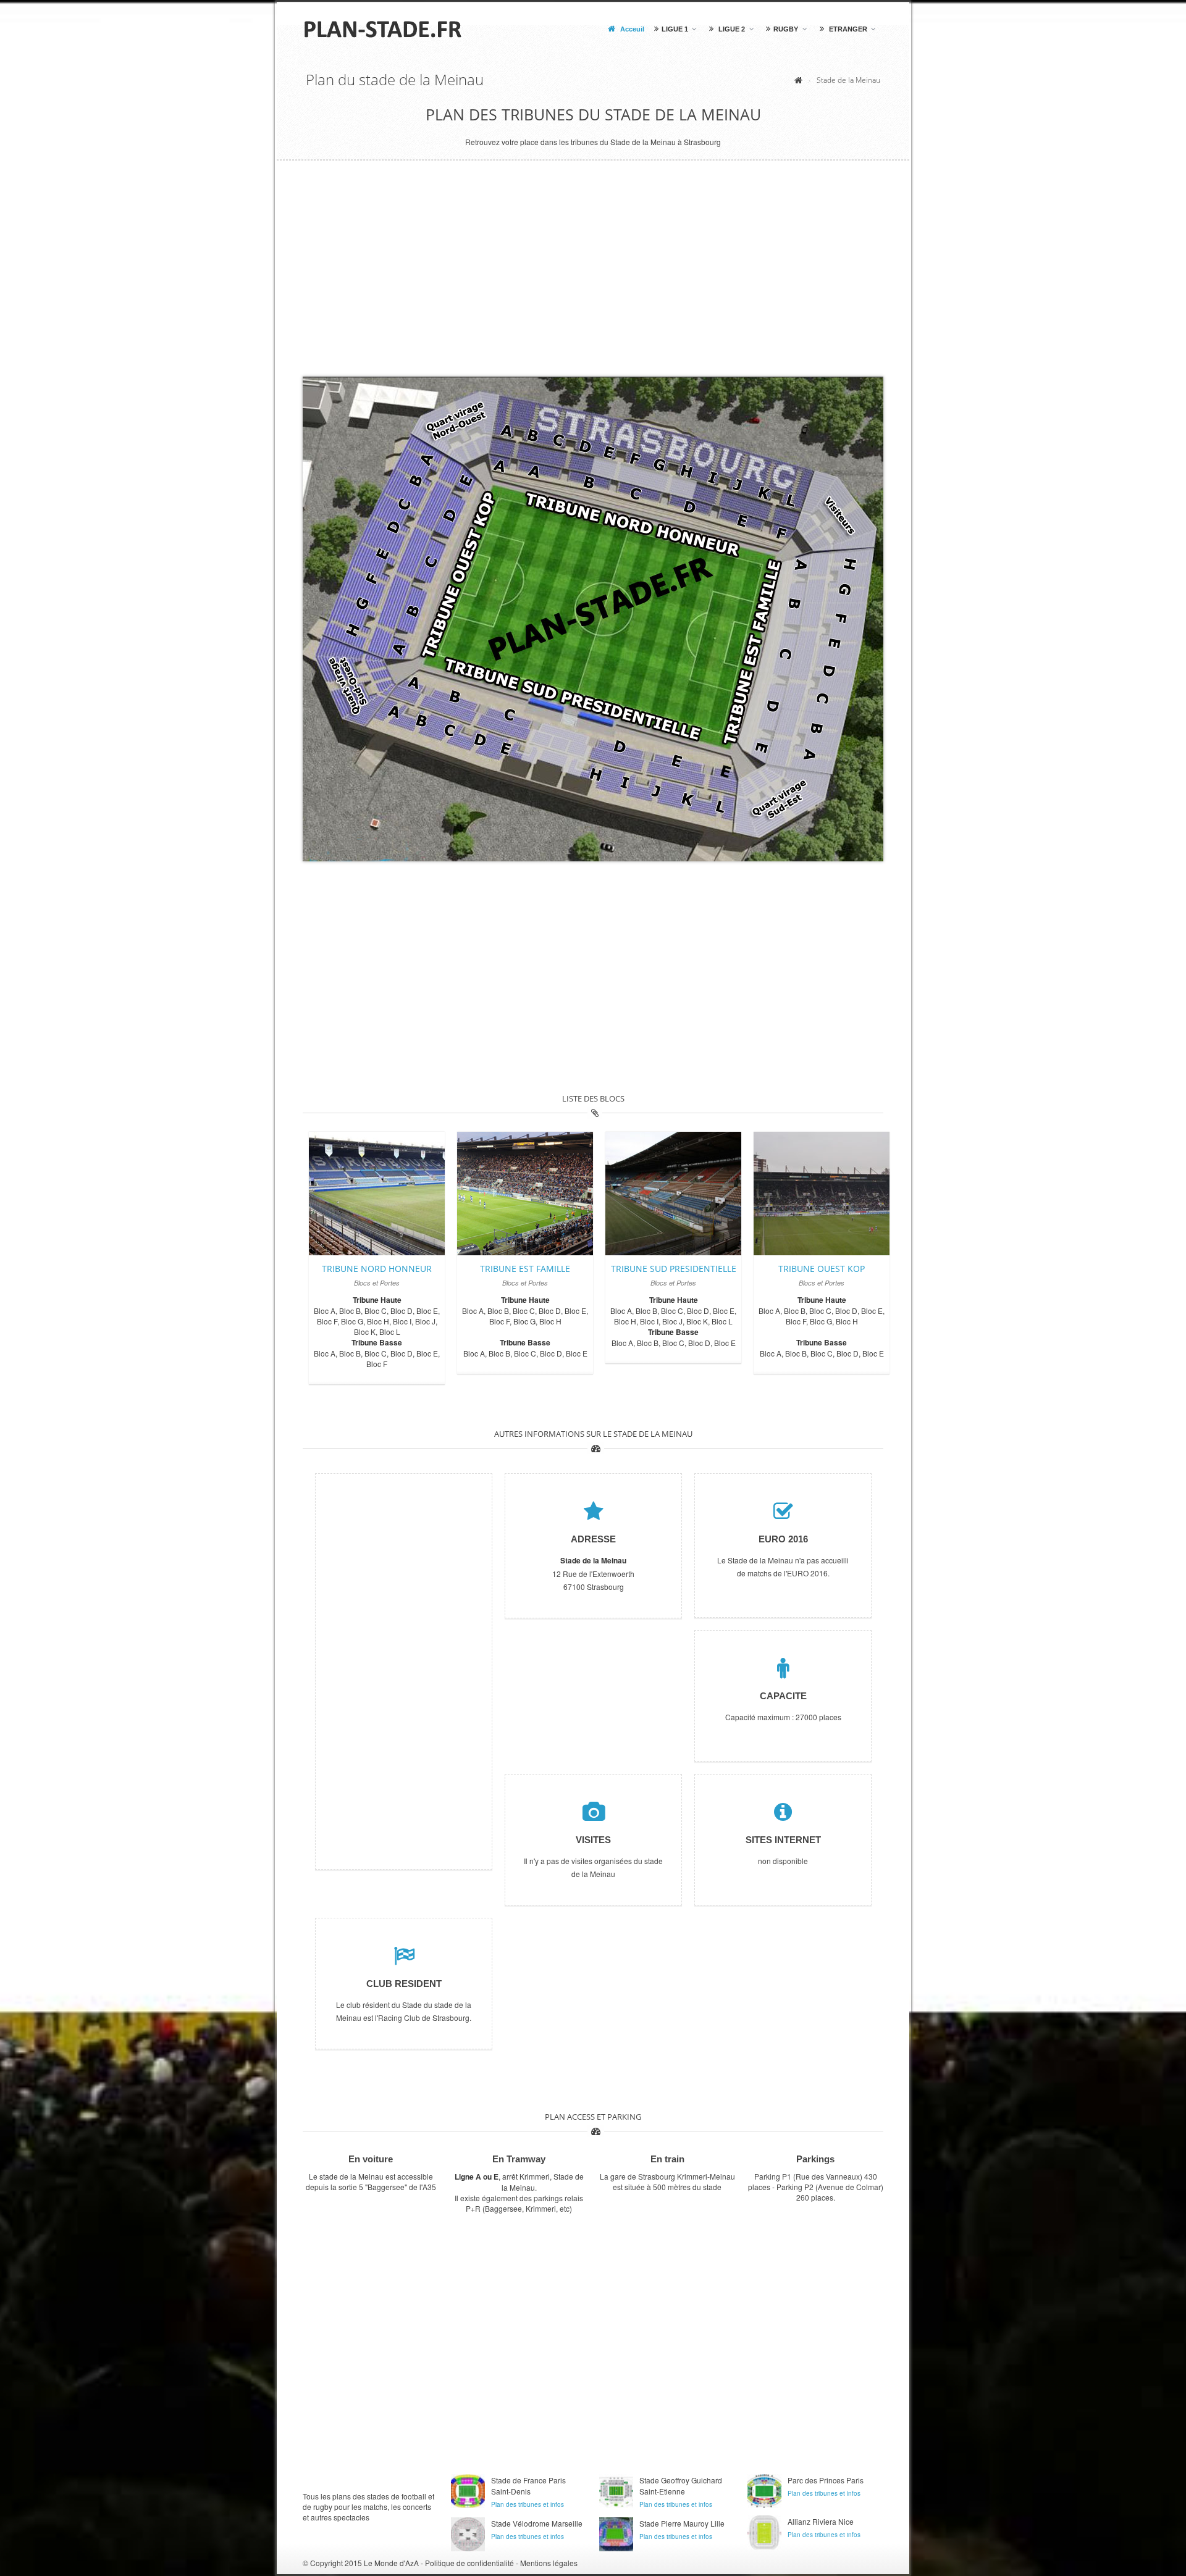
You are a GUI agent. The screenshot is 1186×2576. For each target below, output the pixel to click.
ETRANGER (847, 29)
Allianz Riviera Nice (821, 2521)
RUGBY (786, 29)
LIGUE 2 (731, 29)
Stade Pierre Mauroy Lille (682, 2523)
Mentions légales (549, 2563)
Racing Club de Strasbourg (424, 2018)
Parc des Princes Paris (826, 2480)
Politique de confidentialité (469, 2563)
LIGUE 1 (675, 29)
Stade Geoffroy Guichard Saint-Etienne (681, 2486)
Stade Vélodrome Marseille (537, 2523)
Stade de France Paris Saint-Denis (528, 2486)
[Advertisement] (593, 278)
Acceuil (631, 29)
